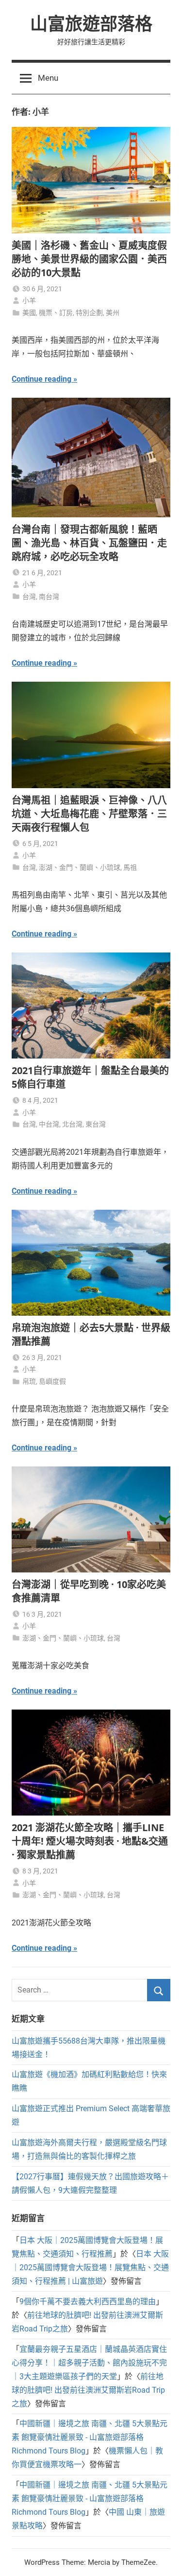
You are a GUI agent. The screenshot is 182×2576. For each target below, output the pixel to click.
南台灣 (49, 597)
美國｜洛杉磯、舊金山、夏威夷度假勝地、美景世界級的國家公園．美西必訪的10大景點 (89, 259)
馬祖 (130, 867)
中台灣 (49, 1124)
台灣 (29, 597)
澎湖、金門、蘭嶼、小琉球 (80, 867)
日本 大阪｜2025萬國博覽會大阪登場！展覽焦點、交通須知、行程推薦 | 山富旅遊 (90, 2267)
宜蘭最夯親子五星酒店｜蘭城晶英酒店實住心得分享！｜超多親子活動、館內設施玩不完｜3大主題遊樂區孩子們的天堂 (89, 2363)
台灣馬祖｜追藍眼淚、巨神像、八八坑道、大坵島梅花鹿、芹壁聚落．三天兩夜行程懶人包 (89, 814)
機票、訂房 (56, 313)
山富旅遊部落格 (91, 24)
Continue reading (41, 379)
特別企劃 (89, 313)
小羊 (29, 300)
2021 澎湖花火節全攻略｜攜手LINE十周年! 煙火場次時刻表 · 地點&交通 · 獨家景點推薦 (90, 1841)
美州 (113, 313)
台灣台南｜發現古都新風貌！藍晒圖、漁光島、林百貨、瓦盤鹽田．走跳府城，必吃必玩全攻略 (89, 543)
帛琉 (29, 1381)
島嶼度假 (52, 1381)
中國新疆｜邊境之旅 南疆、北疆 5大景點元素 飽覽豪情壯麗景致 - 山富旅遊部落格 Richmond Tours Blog (90, 2437)
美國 (29, 313)
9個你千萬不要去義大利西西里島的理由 (88, 2302)
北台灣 (72, 1124)
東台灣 (96, 1124)
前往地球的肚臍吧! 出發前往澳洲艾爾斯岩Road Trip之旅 (88, 2390)
